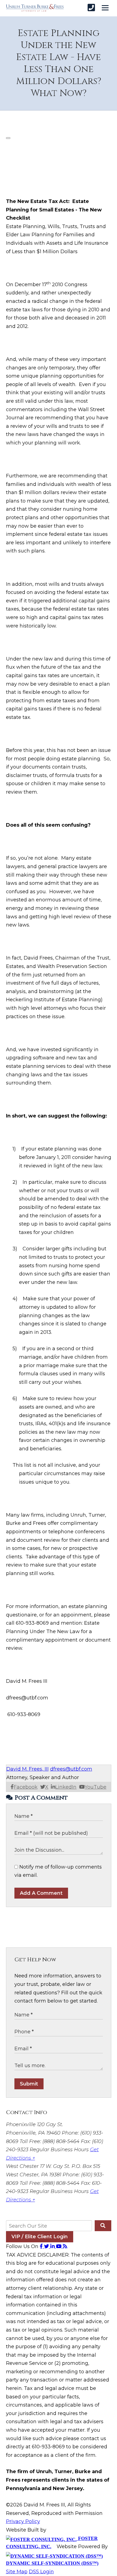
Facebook (26, 1787)
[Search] (103, 2226)
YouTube (96, 1787)
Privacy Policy (23, 2521)
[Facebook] (42, 2246)
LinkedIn (66, 1787)
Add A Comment (41, 1893)
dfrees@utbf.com (71, 1769)
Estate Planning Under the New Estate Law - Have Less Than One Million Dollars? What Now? (59, 63)
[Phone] (91, 8)
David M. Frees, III (27, 1769)
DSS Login (41, 2572)
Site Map (17, 2572)
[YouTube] (59, 2246)
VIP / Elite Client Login (40, 2237)
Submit (29, 2084)
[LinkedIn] (53, 2246)
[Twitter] (47, 2246)
